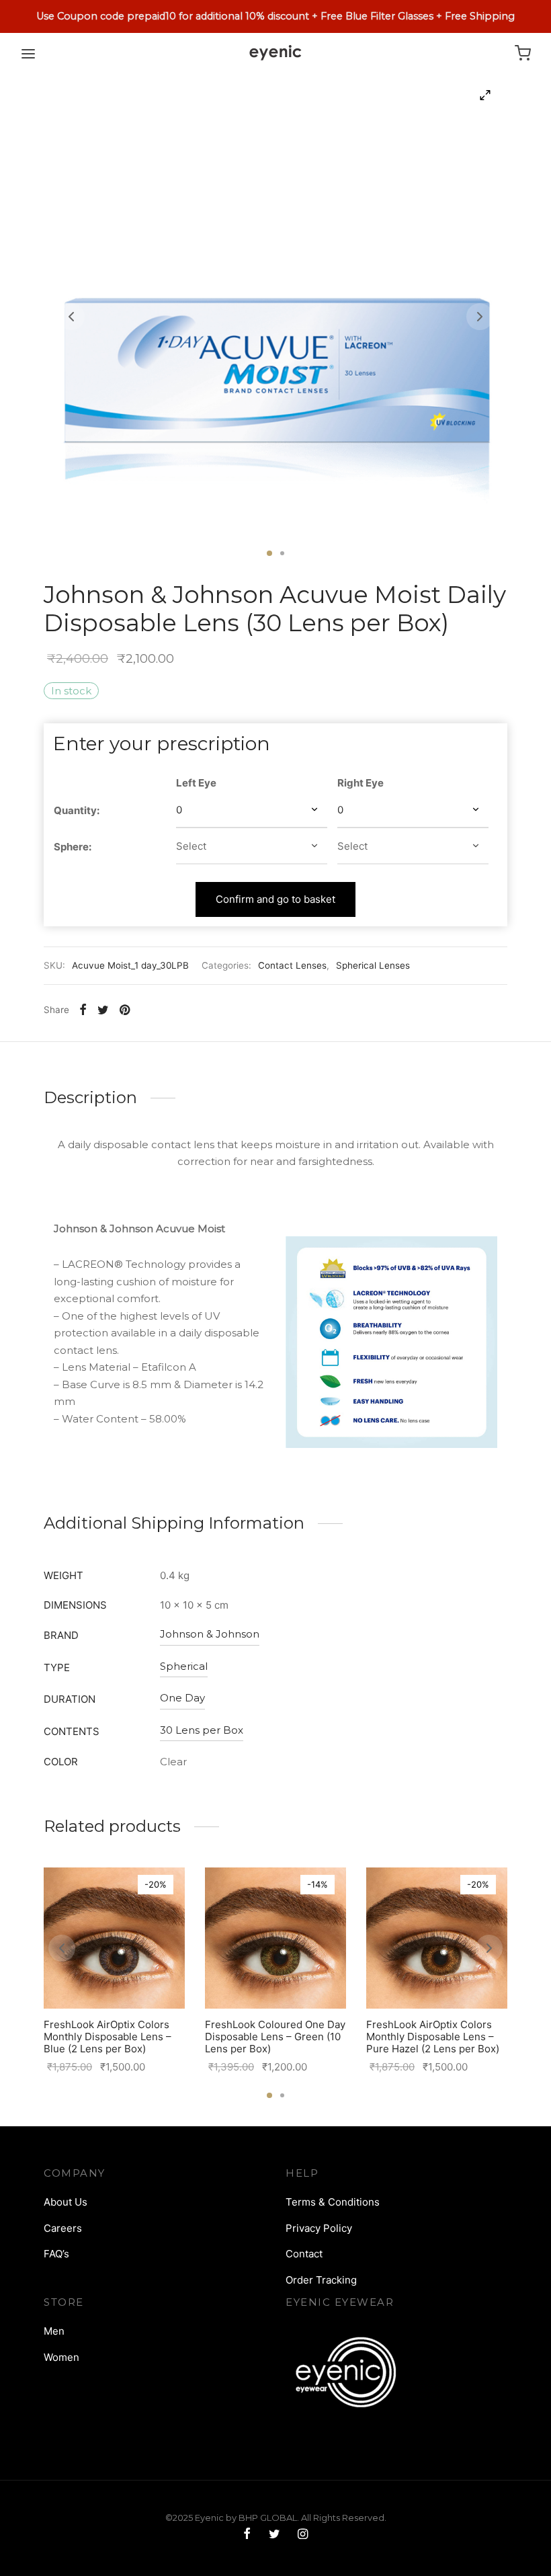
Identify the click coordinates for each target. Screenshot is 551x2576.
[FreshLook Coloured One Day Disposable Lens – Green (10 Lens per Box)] (275, 1938)
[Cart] (523, 53)
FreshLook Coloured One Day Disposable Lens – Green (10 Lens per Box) (275, 2037)
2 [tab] (282, 553)
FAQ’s (56, 2254)
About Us (66, 2202)
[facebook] (247, 2535)
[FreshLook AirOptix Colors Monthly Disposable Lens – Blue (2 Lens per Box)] (114, 1938)
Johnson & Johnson (210, 1634)
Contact (304, 2254)
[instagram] (303, 2535)
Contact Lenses (292, 965)
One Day (182, 1698)
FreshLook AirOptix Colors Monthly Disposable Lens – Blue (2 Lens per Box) (108, 2037)
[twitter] (274, 2535)
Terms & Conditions (333, 2202)
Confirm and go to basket (275, 899)
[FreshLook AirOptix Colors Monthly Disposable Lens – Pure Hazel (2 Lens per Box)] (437, 1938)
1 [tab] (269, 553)
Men (54, 2331)
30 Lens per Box (202, 1730)
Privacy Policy (319, 2228)
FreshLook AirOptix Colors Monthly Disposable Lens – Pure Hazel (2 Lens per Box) (433, 2037)
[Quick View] (144, 1977)
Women (61, 2357)
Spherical (184, 1666)
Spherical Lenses (373, 965)
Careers (63, 2228)
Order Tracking (321, 2280)
